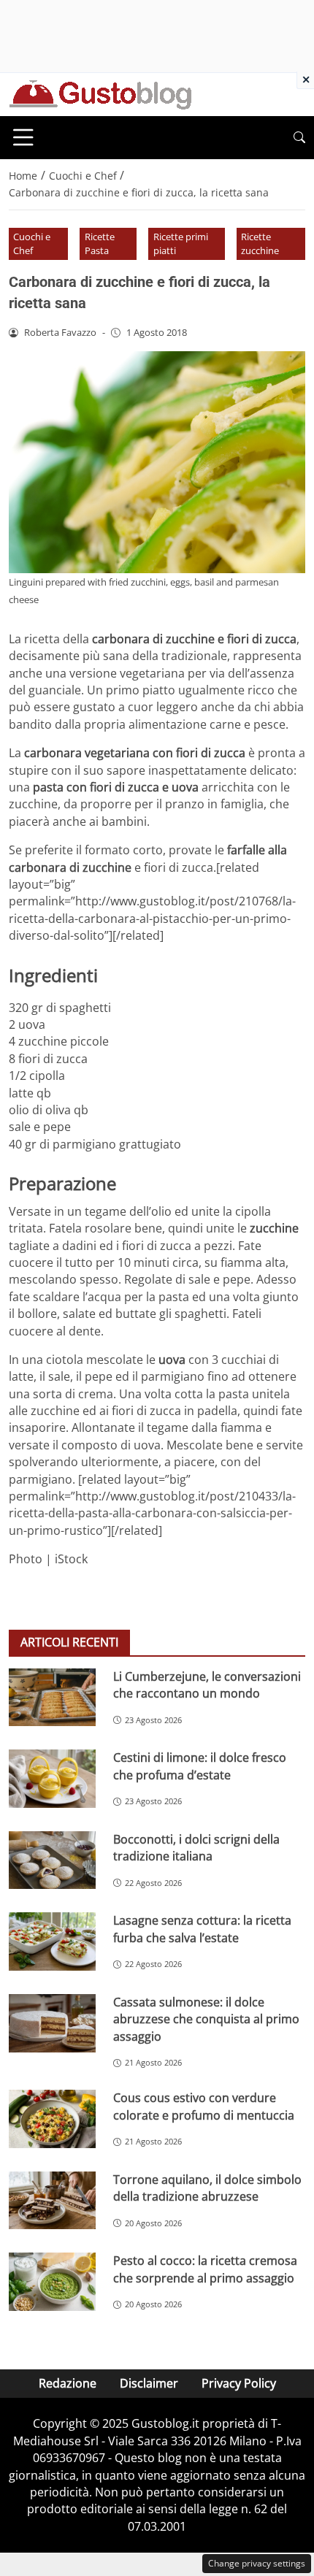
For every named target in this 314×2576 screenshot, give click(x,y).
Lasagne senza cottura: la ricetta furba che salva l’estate (202, 1929)
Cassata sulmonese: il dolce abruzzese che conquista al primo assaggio (206, 2019)
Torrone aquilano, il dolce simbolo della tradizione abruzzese (207, 2188)
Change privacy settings (257, 2563)
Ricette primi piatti (181, 244)
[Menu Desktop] (23, 137)
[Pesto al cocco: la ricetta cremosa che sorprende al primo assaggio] (52, 2282)
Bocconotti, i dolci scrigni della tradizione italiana (196, 1848)
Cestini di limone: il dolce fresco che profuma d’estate (200, 1766)
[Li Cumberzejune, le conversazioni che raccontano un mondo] (52, 1698)
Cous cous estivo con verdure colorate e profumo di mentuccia (204, 2106)
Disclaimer (149, 2383)
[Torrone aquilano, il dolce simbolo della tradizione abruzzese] (52, 2201)
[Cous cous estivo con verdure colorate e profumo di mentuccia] (52, 2119)
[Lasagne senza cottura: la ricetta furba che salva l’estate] (52, 1941)
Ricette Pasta (100, 244)
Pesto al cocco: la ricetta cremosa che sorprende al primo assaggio (205, 2269)
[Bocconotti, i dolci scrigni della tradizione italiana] (52, 1860)
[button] (299, 138)
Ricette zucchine (260, 244)
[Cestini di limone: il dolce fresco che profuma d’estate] (52, 1779)
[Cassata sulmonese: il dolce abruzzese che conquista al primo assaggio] (52, 2023)
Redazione (68, 2383)
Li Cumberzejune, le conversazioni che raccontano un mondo (207, 1685)
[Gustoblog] (100, 93)
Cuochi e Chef (32, 244)
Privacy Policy (239, 2383)
